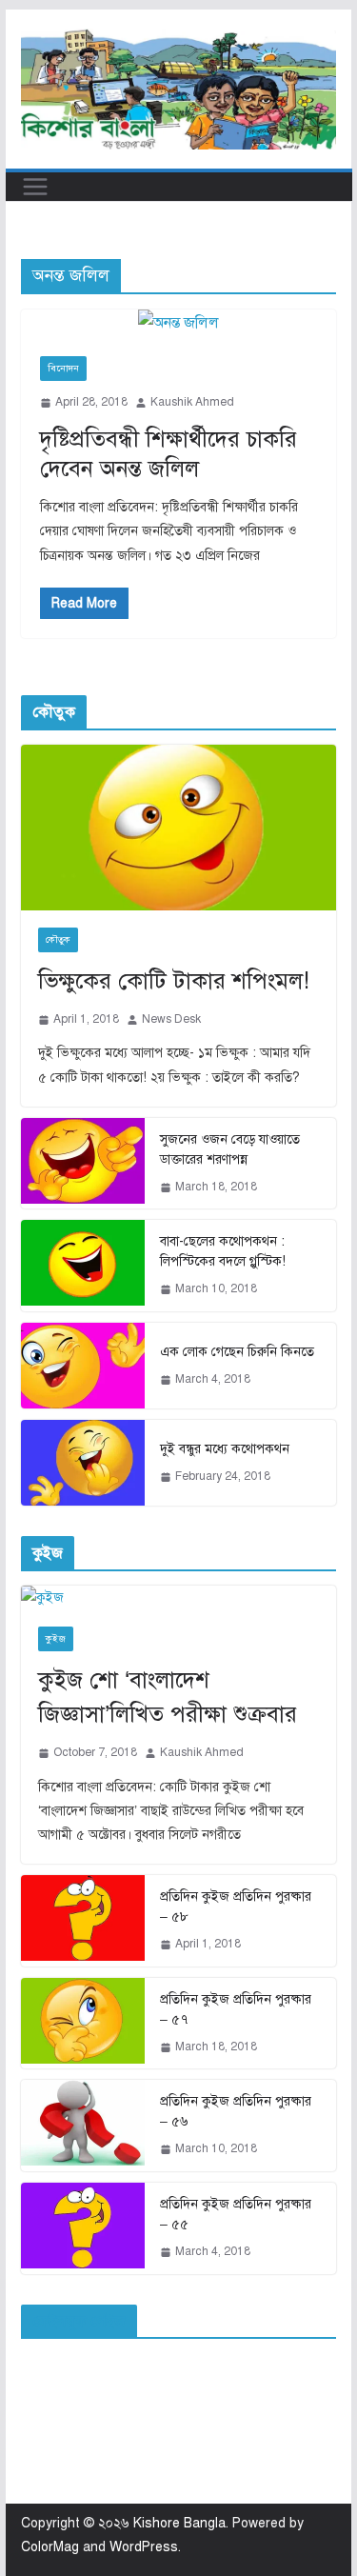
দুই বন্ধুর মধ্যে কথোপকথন (225, 1449)
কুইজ (56, 1638)
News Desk (171, 1019)
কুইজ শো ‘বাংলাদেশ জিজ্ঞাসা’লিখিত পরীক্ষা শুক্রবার (168, 1697)
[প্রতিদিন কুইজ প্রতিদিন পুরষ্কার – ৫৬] (83, 2126)
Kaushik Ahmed (192, 402)
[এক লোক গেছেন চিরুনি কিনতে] (83, 1366)
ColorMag (50, 2547)
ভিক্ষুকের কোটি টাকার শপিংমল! (174, 981)
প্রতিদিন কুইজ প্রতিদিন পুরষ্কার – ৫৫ (236, 2214)
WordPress (144, 2547)
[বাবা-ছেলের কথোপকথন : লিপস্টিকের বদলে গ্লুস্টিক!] (83, 1266)
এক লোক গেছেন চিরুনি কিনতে (237, 1352)
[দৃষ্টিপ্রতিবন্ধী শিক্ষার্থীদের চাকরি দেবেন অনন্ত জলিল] (179, 323)
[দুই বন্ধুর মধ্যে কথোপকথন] (83, 1463)
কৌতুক (58, 939)
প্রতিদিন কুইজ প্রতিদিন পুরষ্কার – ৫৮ (236, 1907)
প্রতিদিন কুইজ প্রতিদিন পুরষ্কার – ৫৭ (236, 2009)
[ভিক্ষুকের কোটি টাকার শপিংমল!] (179, 828)
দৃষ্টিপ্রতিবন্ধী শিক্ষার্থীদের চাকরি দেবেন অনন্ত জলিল (169, 454)
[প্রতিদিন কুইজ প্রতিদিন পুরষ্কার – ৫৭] (83, 2024)
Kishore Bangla (179, 2523)
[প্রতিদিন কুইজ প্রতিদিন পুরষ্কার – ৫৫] (83, 2228)
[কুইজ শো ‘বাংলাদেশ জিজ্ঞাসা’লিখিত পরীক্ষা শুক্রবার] (179, 1598)
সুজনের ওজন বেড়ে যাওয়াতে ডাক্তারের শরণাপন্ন (230, 1149)
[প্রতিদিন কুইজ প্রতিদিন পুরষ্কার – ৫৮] (83, 1921)
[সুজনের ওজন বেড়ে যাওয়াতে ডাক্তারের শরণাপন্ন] (83, 1164)
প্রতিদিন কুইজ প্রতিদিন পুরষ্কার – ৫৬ (236, 2111)
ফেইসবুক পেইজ (79, 2322)
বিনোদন (63, 368)
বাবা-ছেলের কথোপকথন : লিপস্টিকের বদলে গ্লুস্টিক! (223, 1251)
